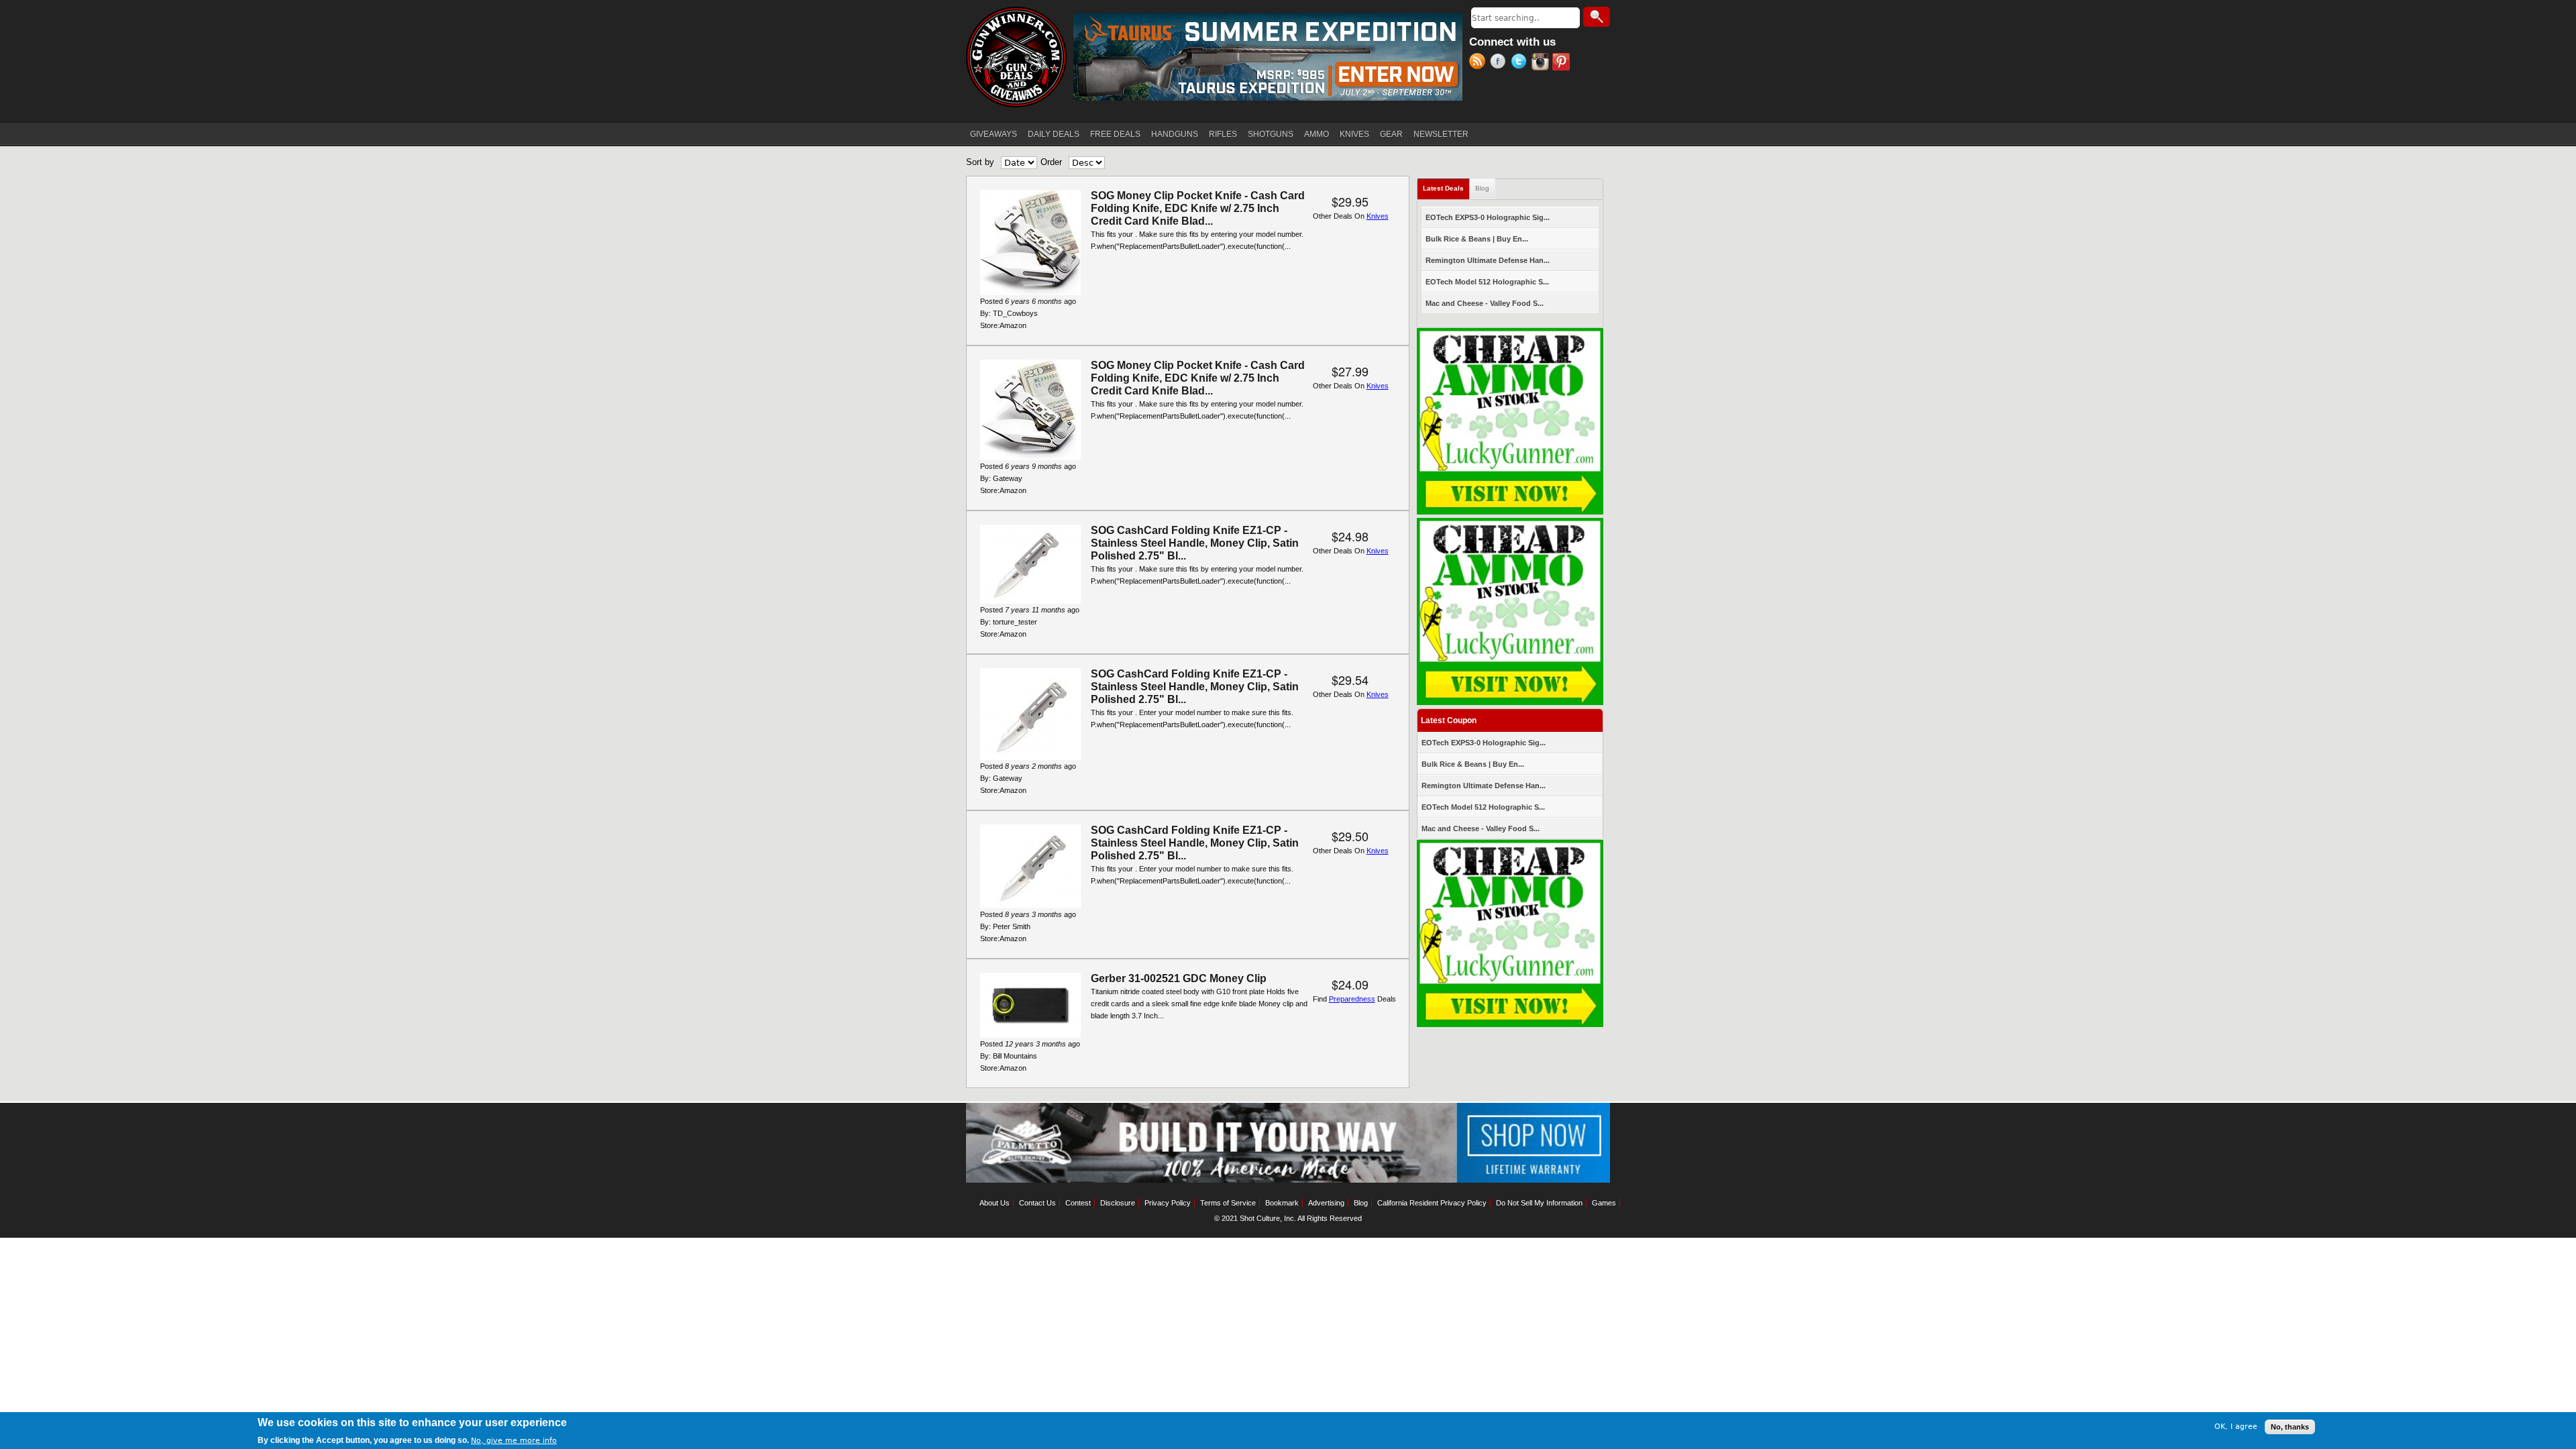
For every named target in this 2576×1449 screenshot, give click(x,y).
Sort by (980, 162)
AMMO (1317, 134)
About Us (995, 1203)
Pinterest (1563, 63)
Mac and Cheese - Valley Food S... (1485, 303)
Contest (1078, 1203)
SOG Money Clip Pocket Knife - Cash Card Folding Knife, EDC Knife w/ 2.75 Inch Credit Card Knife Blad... (1198, 208)
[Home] (1016, 57)
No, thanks (2290, 1427)
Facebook (1500, 63)
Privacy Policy (1168, 1203)
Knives (1378, 216)
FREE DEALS (1115, 134)
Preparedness (1352, 999)
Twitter (1521, 63)
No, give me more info (514, 1440)
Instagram (1542, 63)
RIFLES (1223, 134)
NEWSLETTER (1441, 134)
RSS (1480, 63)
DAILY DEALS (1054, 134)
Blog (1482, 188)
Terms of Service (1228, 1203)
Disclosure (1118, 1203)
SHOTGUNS (1271, 134)
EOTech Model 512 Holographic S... (1487, 282)
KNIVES (1354, 134)
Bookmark (1282, 1203)
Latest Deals (1446, 188)
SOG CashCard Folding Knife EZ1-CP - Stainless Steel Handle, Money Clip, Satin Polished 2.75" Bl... (1195, 543)
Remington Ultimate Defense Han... (1488, 260)
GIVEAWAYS (994, 134)
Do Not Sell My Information (1539, 1203)
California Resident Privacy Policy (1432, 1203)
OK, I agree (2236, 1427)
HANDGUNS (1175, 134)
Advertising (1326, 1203)
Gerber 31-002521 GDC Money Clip (1179, 978)
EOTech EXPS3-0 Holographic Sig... (1488, 217)
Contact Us (1037, 1203)
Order (1051, 162)
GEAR (1391, 134)
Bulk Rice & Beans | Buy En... (1477, 239)
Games (1604, 1203)
